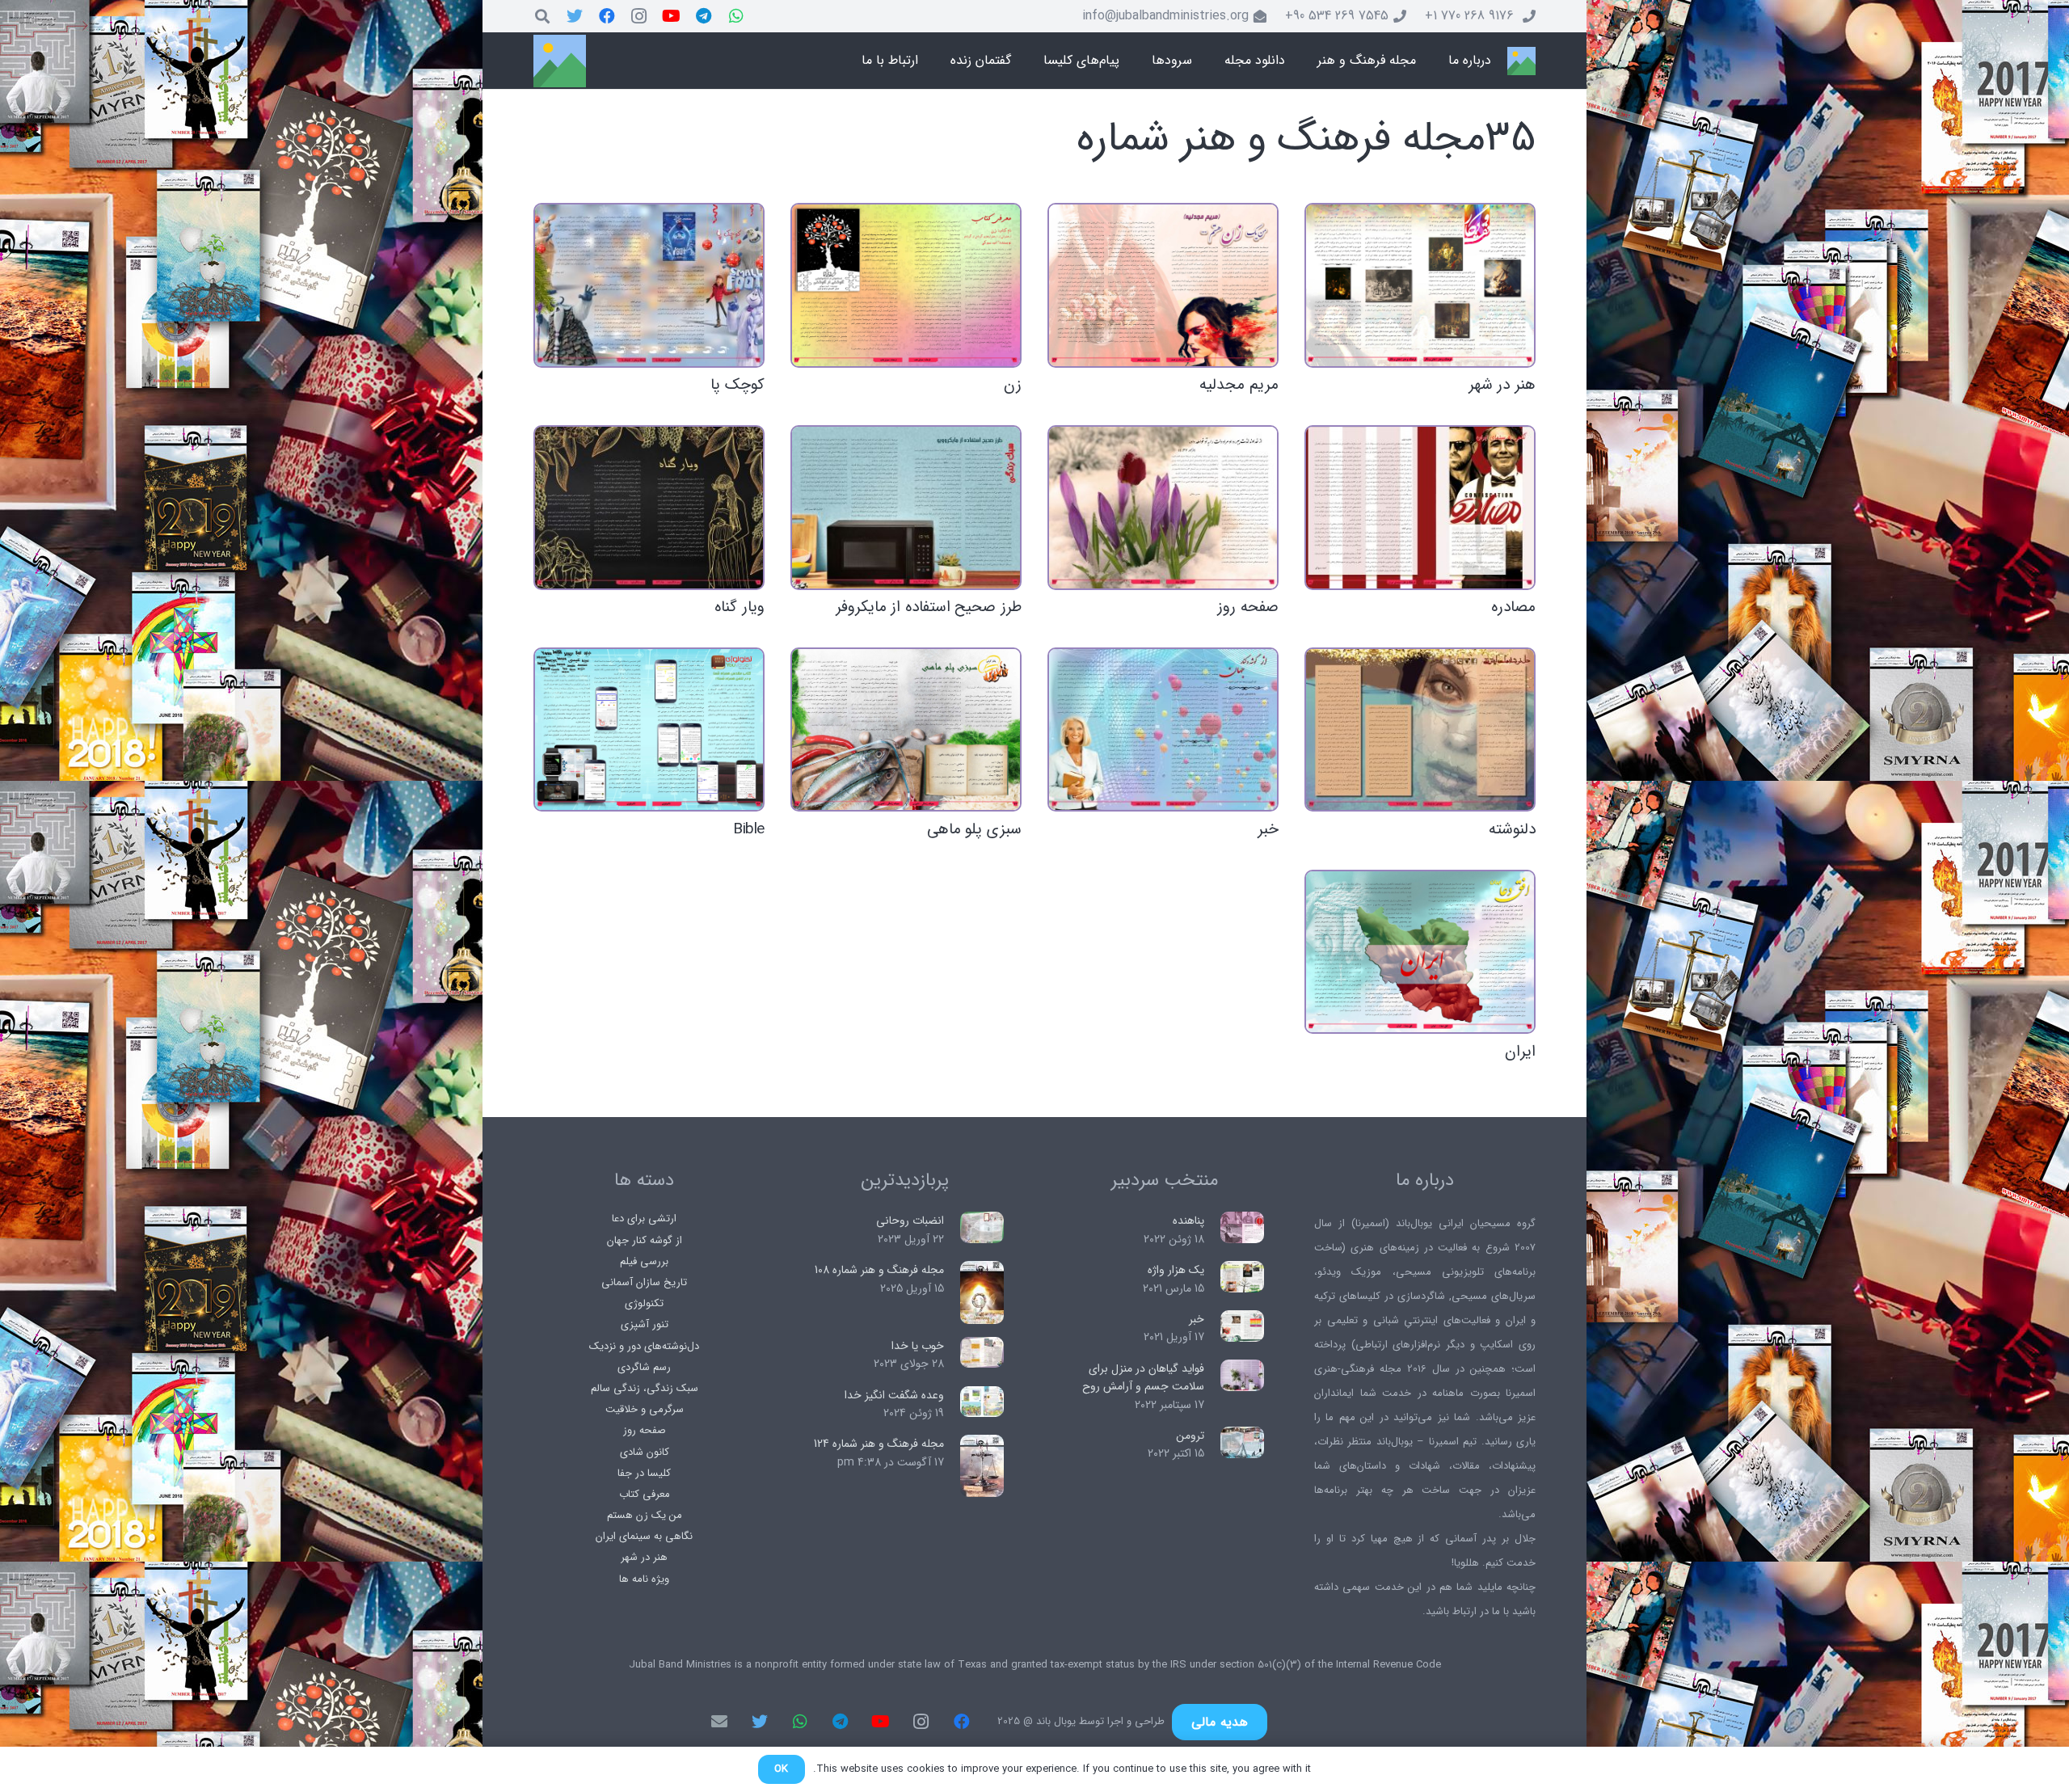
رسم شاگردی (644, 1367)
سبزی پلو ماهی (974, 829)
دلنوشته (1512, 829)
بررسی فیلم (644, 1261)
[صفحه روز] (1163, 507)
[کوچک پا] (649, 285)
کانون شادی (645, 1452)
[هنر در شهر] (1420, 285)
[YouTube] (672, 16)
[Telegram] (704, 16)
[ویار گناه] (649, 507)
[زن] (906, 285)
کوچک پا (737, 385)
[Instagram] (639, 16)
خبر (1268, 829)
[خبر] (1163, 729)
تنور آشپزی (645, 1324)
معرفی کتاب (645, 1494)
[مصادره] (1420, 507)
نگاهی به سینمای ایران (644, 1536)
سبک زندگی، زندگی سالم (645, 1388)
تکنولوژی (644, 1303)
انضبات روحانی (910, 1221)
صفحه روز (1248, 607)
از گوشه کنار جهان (645, 1240)
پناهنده (1188, 1221)
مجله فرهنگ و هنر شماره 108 (879, 1270)
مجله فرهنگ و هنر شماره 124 (879, 1444)
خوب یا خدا (918, 1346)
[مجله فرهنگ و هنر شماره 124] (982, 1466)
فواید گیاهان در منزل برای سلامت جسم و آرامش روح (1143, 1377)
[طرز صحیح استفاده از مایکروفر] (906, 507)
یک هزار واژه (1176, 1270)
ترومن (1190, 1436)
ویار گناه (740, 607)
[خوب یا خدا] (982, 1353)
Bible (749, 829)
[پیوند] (1521, 61)
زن (1013, 385)
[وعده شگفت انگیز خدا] (982, 1402)
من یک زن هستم (645, 1515)
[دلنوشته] (1420, 729)
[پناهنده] (1243, 1227)
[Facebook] (607, 16)
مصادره (1513, 607)
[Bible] (649, 729)
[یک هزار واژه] (1243, 1277)
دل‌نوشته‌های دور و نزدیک (644, 1346)
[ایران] (1420, 952)
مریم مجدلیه (1239, 385)
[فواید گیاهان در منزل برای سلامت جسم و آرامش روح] (1243, 1375)
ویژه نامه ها (644, 1579)
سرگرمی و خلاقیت (645, 1409)
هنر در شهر (1502, 385)
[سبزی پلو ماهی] (906, 729)
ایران (1520, 1052)
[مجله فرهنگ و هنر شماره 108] (982, 1292)
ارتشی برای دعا (644, 1219)
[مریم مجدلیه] (1163, 285)
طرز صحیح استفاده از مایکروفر (929, 607)
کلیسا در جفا (644, 1473)
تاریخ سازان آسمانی (644, 1282)
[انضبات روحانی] (982, 1227)
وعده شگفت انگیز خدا (894, 1395)
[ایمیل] (719, 1722)
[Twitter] (575, 16)
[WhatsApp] (736, 16)
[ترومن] (1243, 1442)
